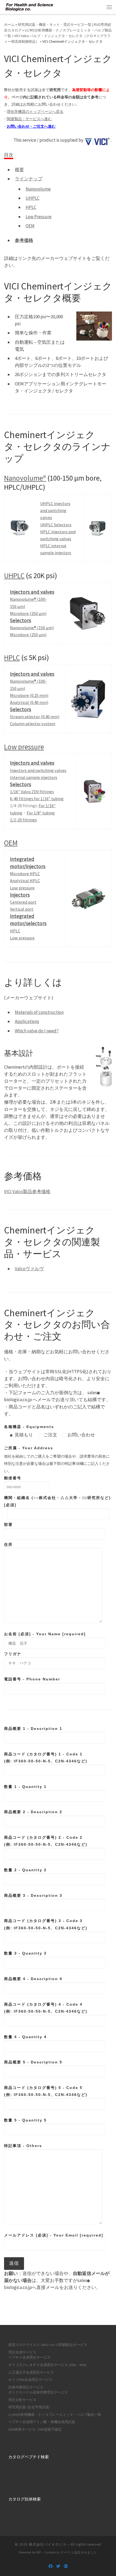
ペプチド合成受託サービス (29, 2357)
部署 (8, 1525)
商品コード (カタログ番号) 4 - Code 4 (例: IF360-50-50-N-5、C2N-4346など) (46, 2008)
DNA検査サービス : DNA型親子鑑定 (35, 2429)
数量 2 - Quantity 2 (25, 1870)
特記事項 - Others (23, 2146)
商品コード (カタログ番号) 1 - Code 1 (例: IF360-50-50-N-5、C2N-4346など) (46, 1758)
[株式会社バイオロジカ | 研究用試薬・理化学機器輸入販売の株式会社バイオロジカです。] (29, 6)
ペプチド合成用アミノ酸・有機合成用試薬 (42, 2422)
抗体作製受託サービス (26, 2387)
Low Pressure (39, 217)
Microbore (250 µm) (28, 613)
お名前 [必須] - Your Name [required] (45, 1634)
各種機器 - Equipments (29, 1427)
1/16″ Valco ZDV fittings (32, 792)
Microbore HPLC (25, 874)
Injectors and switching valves (38, 770)
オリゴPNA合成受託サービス (30, 2380)
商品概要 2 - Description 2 (33, 1812)
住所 (8, 1544)
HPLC (31, 207)
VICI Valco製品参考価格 (27, 1192)
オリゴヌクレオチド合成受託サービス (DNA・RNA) (47, 2365)
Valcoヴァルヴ (29, 1269)
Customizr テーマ (57, 2552)
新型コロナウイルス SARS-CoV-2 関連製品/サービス (48, 2345)
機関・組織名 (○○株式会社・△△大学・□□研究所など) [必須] (57, 1501)
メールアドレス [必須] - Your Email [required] (54, 2235)
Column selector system (33, 724)
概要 (19, 170)
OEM (30, 226)
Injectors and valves (32, 592)
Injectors (20, 895)
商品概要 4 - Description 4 (33, 1979)
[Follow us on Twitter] (58, 2566)
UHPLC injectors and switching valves (55, 510)
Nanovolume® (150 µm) (32, 628)
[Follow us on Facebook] (51, 2566)
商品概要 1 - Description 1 (33, 1729)
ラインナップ (29, 179)
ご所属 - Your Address (29, 1448)
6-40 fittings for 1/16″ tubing (37, 799)
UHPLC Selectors (56, 525)
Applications (27, 1021)
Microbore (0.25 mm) (29, 695)
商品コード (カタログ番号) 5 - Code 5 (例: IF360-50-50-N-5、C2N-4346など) (46, 2091)
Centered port (23, 902)
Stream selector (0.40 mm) (35, 717)
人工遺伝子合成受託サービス (31, 2372)
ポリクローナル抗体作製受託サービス (38, 2392)
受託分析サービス (22, 2400)
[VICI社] (98, 140)
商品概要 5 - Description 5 (33, 2062)
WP (39, 2552)
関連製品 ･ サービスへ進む (29, 119)
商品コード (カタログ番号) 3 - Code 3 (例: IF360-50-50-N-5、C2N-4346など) (46, 1924)
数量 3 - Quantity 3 (25, 1953)
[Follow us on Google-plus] (66, 2566)
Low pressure (24, 747)
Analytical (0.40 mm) (29, 702)
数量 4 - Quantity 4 (25, 2037)
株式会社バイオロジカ (48, 2544)
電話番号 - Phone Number (32, 1679)
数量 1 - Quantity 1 (25, 1787)
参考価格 (24, 240)
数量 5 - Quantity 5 (25, 2120)
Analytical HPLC (25, 881)
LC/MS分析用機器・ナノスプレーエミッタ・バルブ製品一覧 (55, 2415)
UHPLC (33, 198)
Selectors (21, 620)
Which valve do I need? (37, 1031)
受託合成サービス (22, 2352)
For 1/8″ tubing (41, 813)
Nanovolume (38, 189)
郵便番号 (13, 1478)
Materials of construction (39, 1012)
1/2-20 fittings (23, 820)
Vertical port (22, 909)
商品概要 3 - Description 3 (33, 1895)
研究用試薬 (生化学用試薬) (29, 2407)
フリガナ (13, 1654)
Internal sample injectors (34, 777)
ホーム (9, 25)
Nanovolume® (25, 478)
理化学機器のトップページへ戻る (35, 112)
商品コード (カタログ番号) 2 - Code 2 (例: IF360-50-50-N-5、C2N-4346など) (46, 1841)
